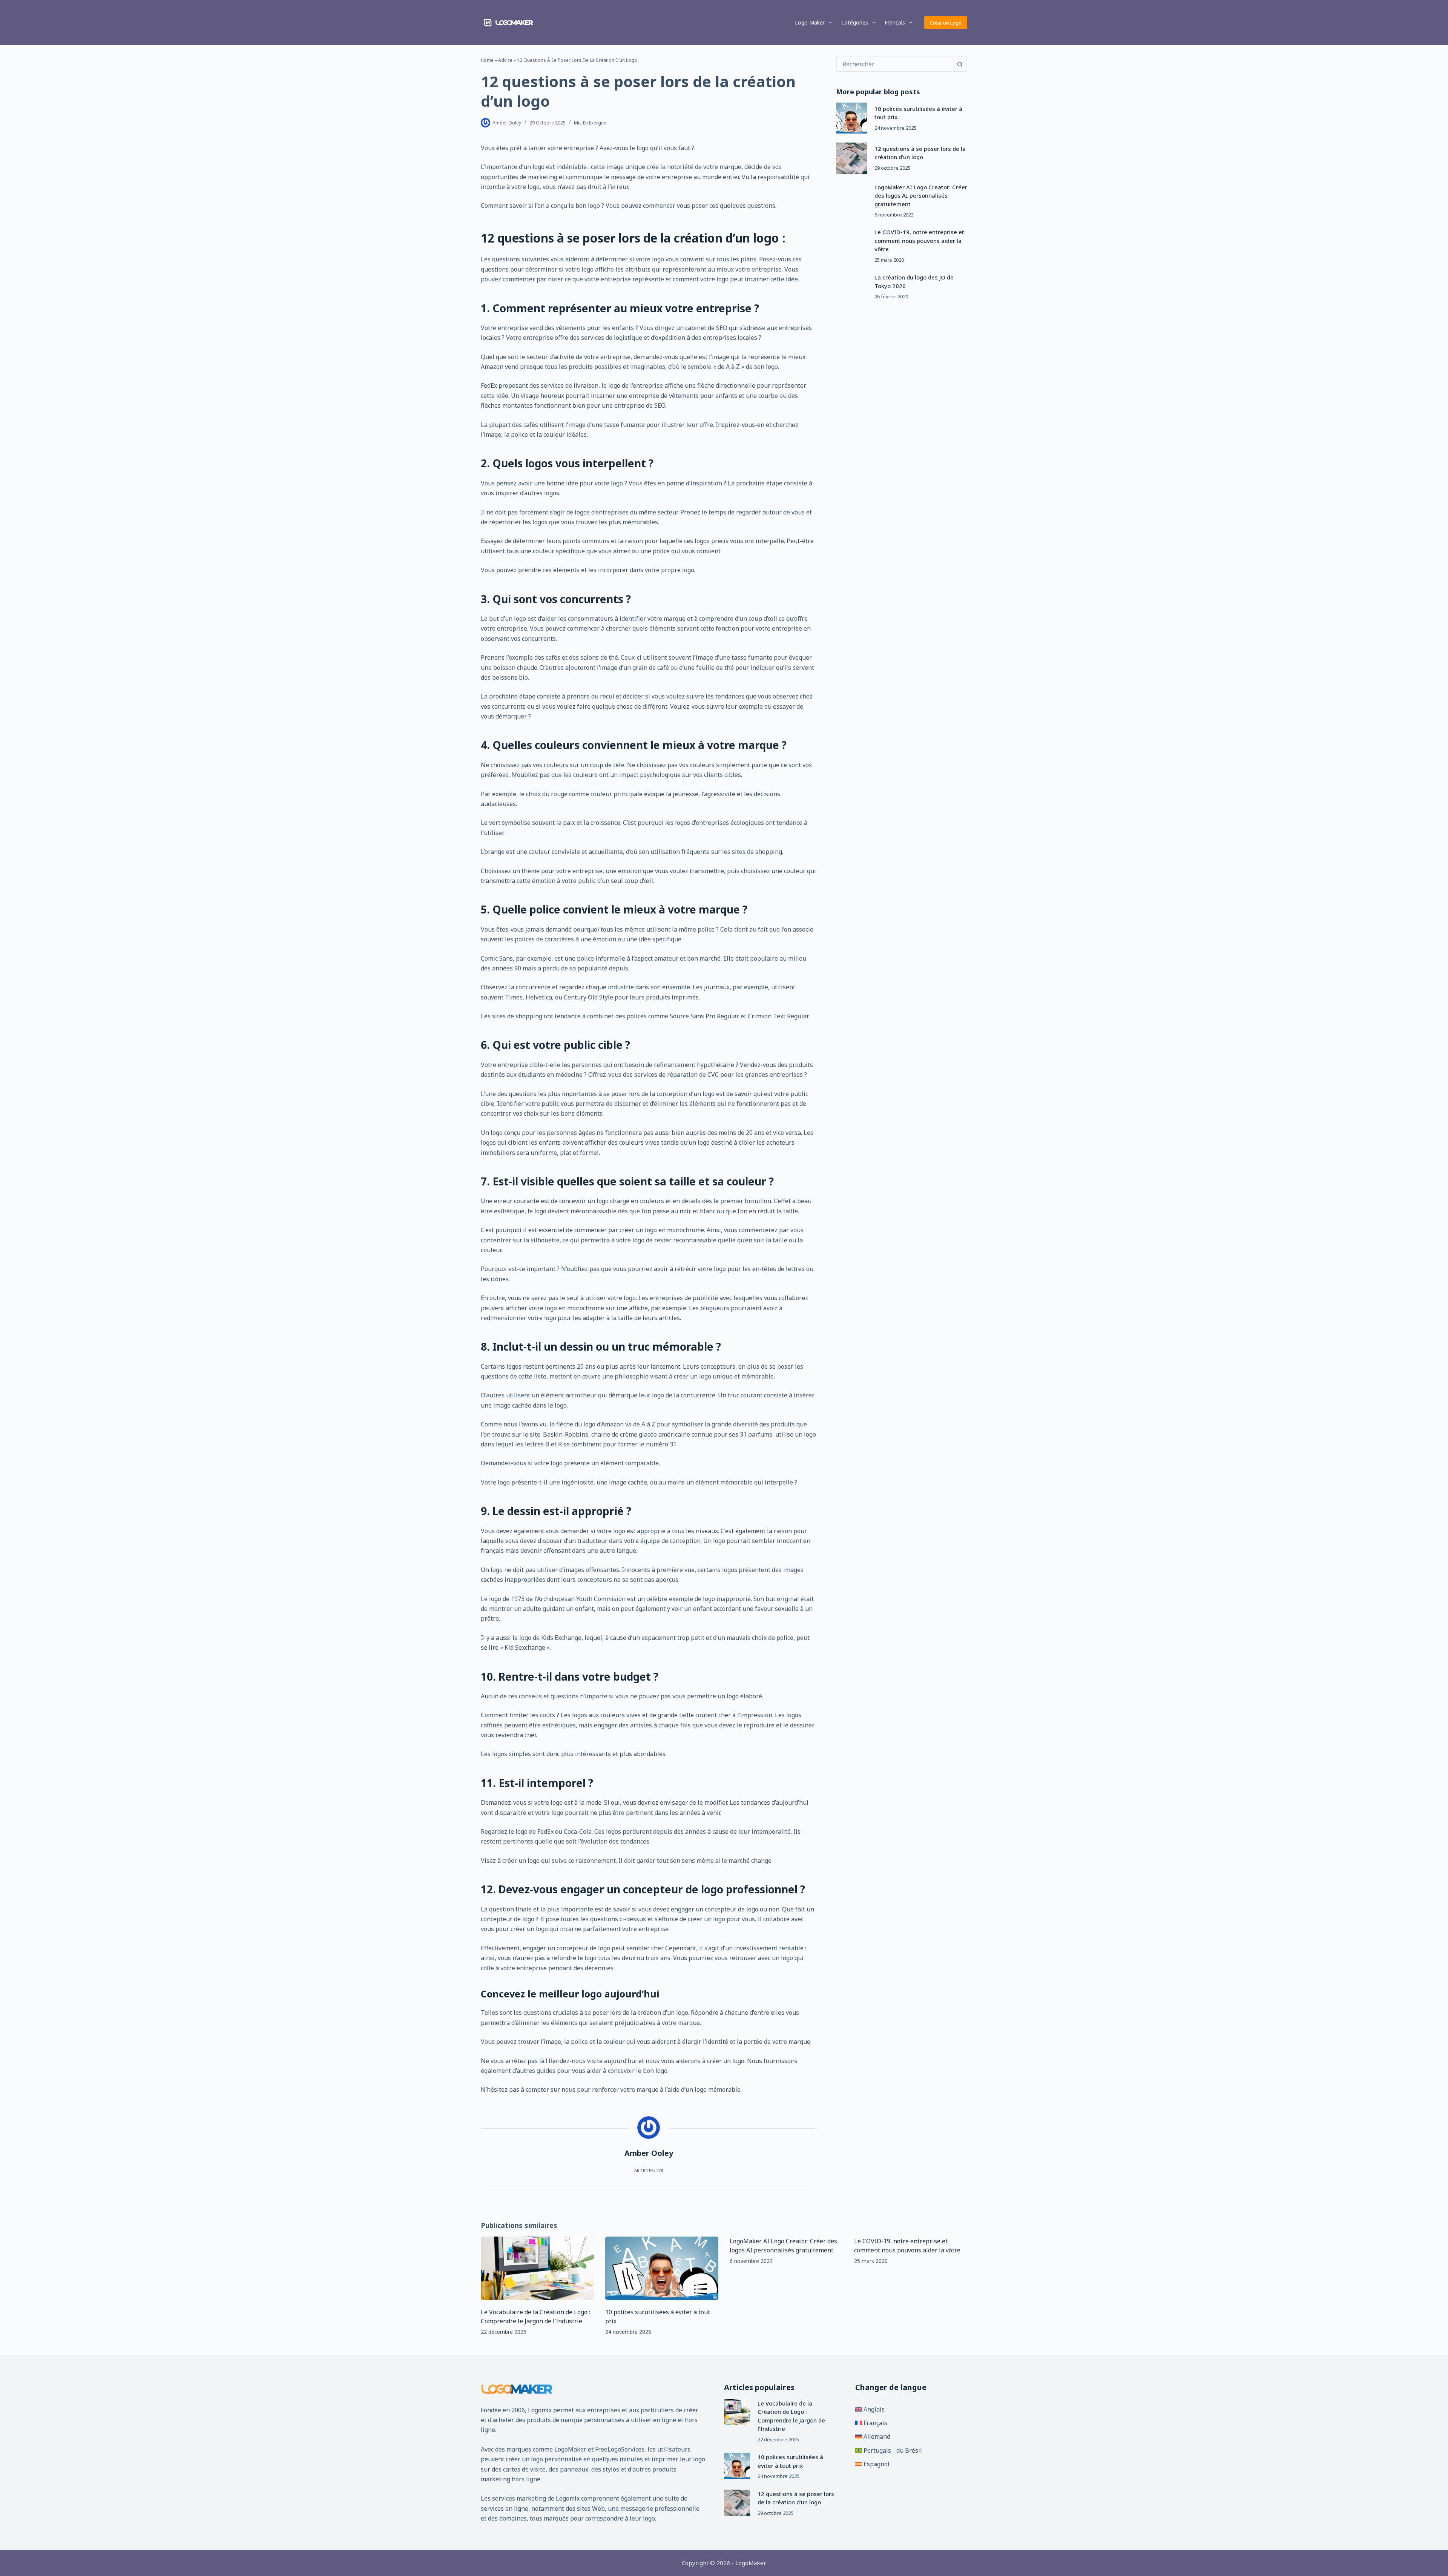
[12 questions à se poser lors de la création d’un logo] (851, 158)
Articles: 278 (649, 2170)
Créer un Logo (946, 23)
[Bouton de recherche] (960, 64)
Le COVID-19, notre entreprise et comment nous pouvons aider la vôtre (919, 240)
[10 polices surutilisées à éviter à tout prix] (851, 118)
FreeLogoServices (620, 2449)
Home (487, 60)
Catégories (855, 22)
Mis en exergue (590, 123)
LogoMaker (570, 2449)
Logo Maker (810, 22)
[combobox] (895, 64)
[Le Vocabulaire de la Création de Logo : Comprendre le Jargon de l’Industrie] (537, 2268)
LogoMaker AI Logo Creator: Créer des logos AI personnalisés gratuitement (921, 196)
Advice (505, 60)
